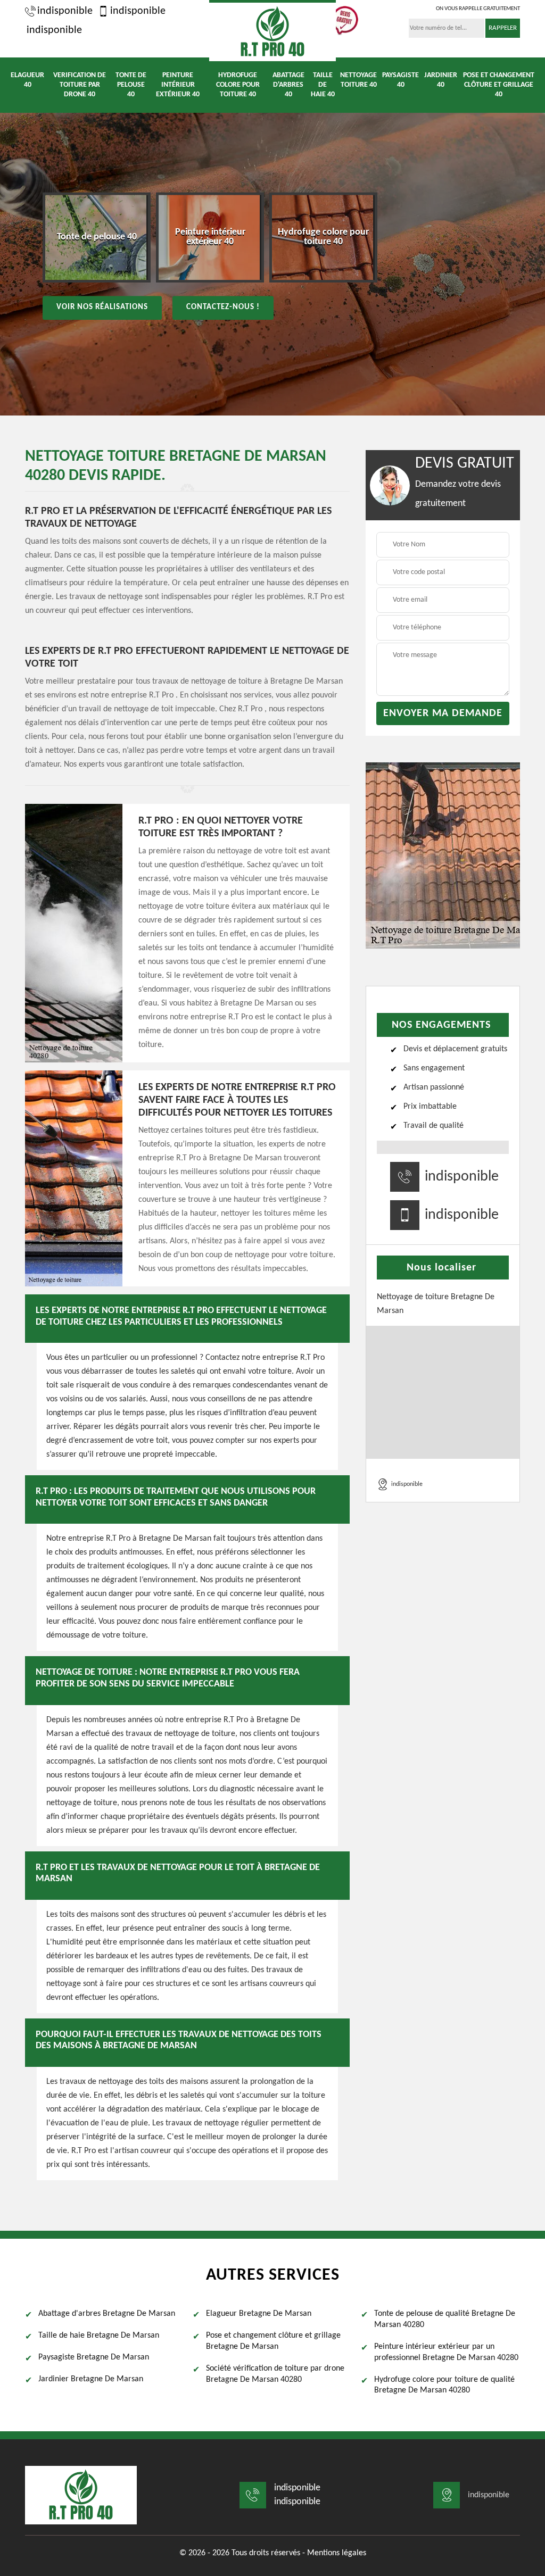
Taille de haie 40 (323, 85)
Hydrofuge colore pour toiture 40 (238, 85)
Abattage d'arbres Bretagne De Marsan (107, 2314)
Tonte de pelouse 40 (131, 85)
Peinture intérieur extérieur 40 (178, 85)
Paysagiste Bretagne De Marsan (94, 2357)
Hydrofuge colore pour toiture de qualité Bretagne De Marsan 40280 (444, 2385)
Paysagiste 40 (401, 80)
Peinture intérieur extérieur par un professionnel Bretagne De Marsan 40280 (446, 2352)
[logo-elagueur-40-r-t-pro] (272, 31)
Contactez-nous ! (223, 307)
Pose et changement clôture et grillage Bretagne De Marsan (273, 2341)
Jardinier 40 (441, 80)
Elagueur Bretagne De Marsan (259, 2314)
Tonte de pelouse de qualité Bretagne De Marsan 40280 (445, 2319)
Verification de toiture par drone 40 (80, 85)
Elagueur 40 (27, 80)
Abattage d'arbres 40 (288, 85)
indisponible (65, 11)
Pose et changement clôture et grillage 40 (499, 85)
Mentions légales (337, 2553)
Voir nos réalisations (102, 307)
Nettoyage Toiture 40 (358, 80)
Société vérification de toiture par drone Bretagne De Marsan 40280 (275, 2374)
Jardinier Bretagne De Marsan (91, 2379)
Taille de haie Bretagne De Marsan (99, 2336)
